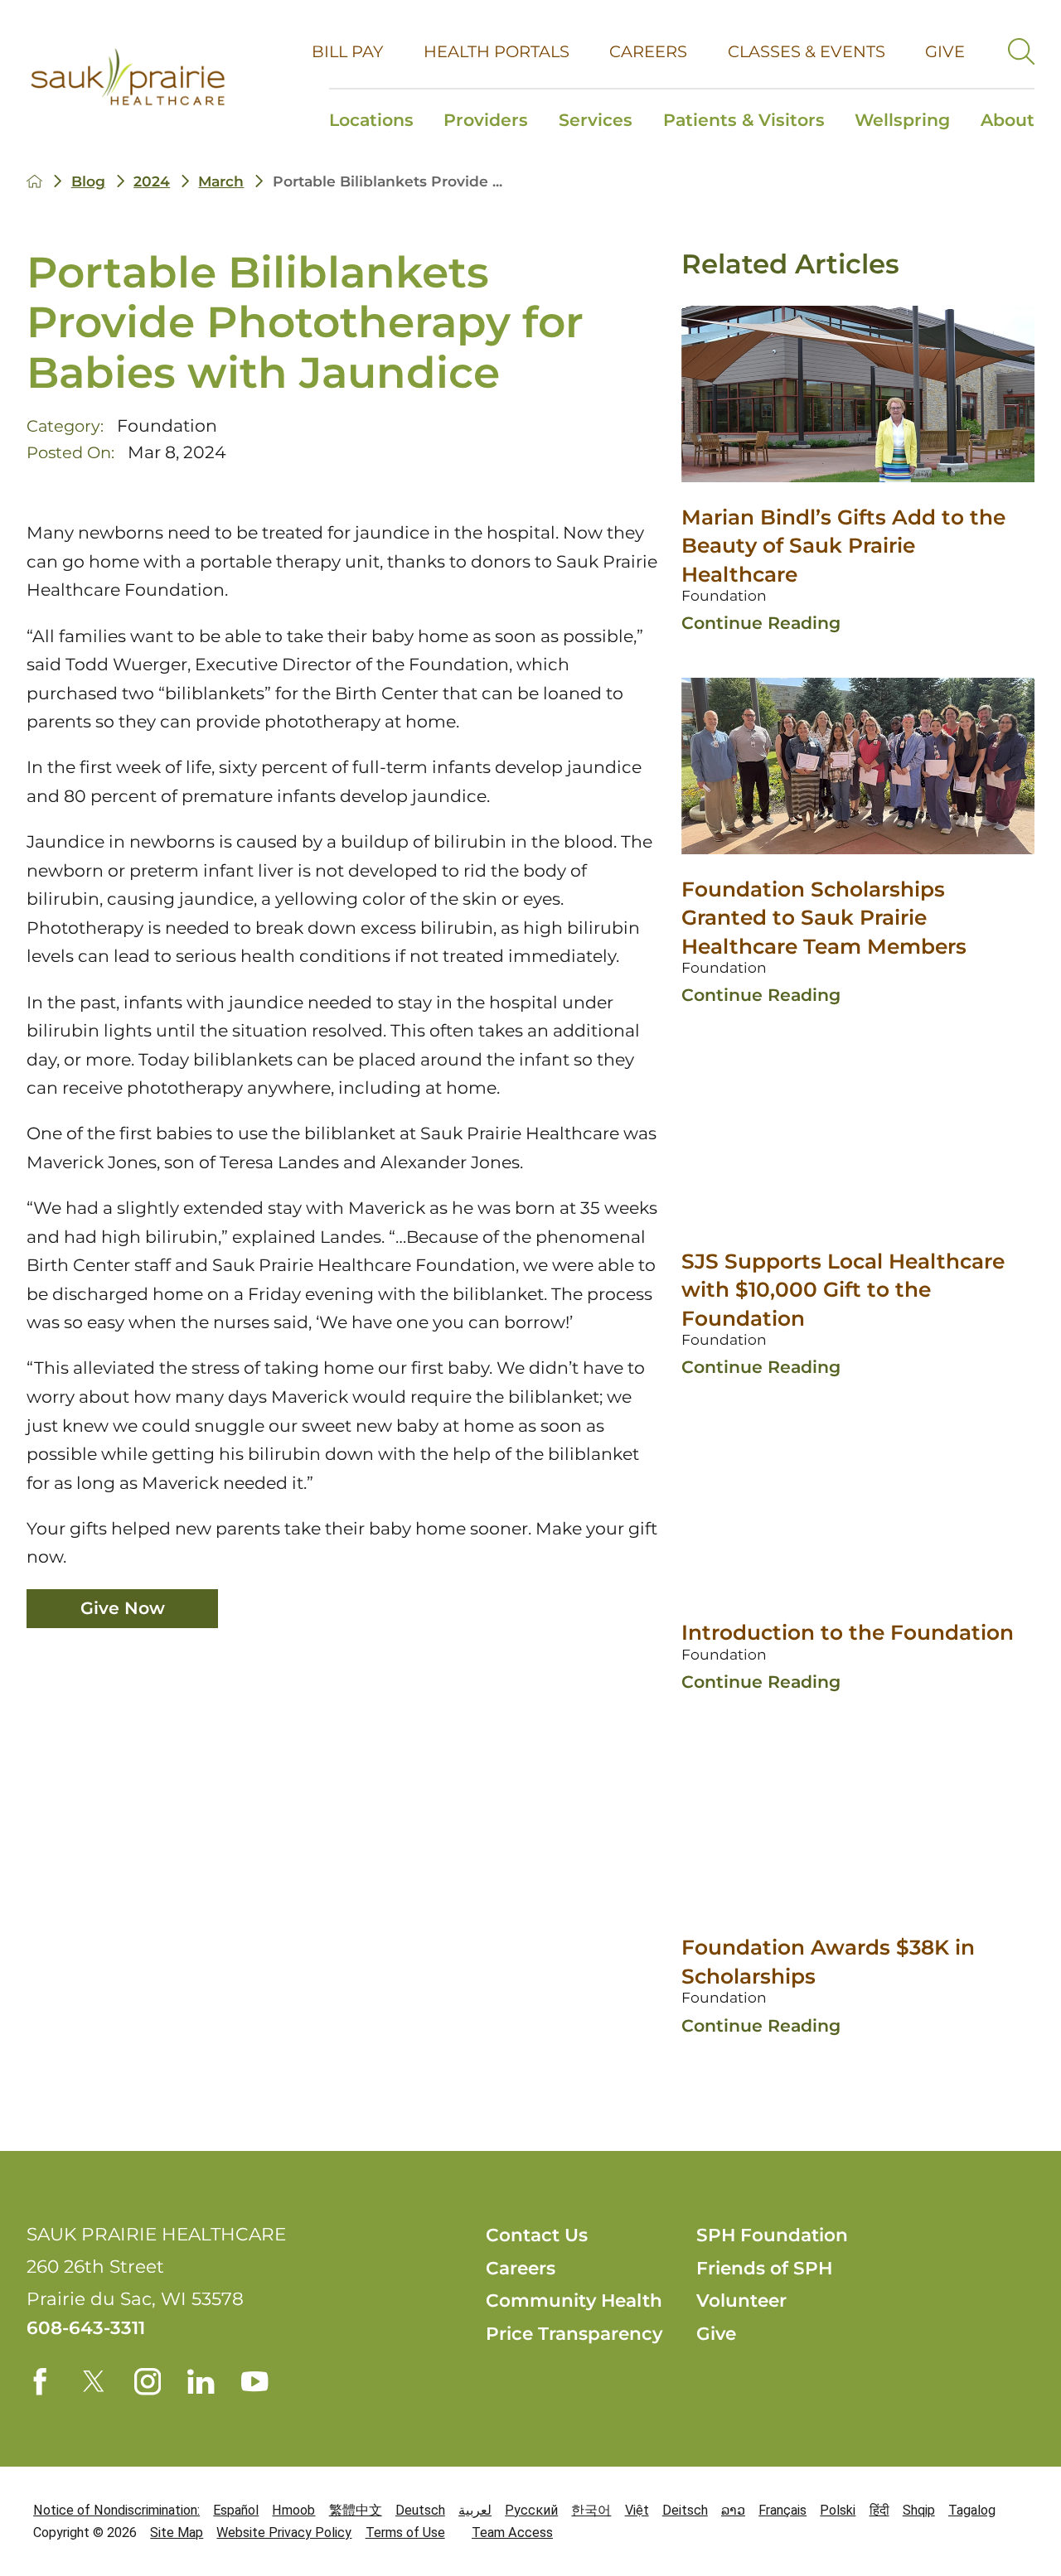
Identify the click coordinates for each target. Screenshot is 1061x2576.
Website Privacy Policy (284, 2533)
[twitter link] (94, 2381)
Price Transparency (574, 2333)
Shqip (919, 2510)
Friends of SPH (764, 2268)
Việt (637, 2510)
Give (945, 51)
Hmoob (293, 2510)
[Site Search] (1021, 51)
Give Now (123, 1608)
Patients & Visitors (744, 120)
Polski (838, 2510)
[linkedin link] (201, 2381)
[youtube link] (254, 2381)
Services (596, 120)
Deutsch (420, 2510)
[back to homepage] (34, 181)
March (221, 181)
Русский (531, 2510)
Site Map (177, 2533)
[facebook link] (40, 2381)
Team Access (512, 2533)
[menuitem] (379, 122)
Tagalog (972, 2510)
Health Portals (497, 51)
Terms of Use (405, 2533)
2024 (152, 181)
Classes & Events (807, 51)
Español (236, 2510)
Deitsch (685, 2510)
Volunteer (741, 2300)
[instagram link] (148, 2381)
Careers (648, 51)
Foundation (167, 425)
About (1008, 120)
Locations (371, 120)
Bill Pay (347, 51)
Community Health (574, 2300)
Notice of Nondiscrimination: (116, 2510)
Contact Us (537, 2235)
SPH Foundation (772, 2235)
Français (782, 2510)
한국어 (591, 2510)
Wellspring (902, 120)
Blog (88, 181)
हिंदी (879, 2510)
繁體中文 (356, 2510)
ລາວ (733, 2510)
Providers (486, 120)
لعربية (475, 2510)
